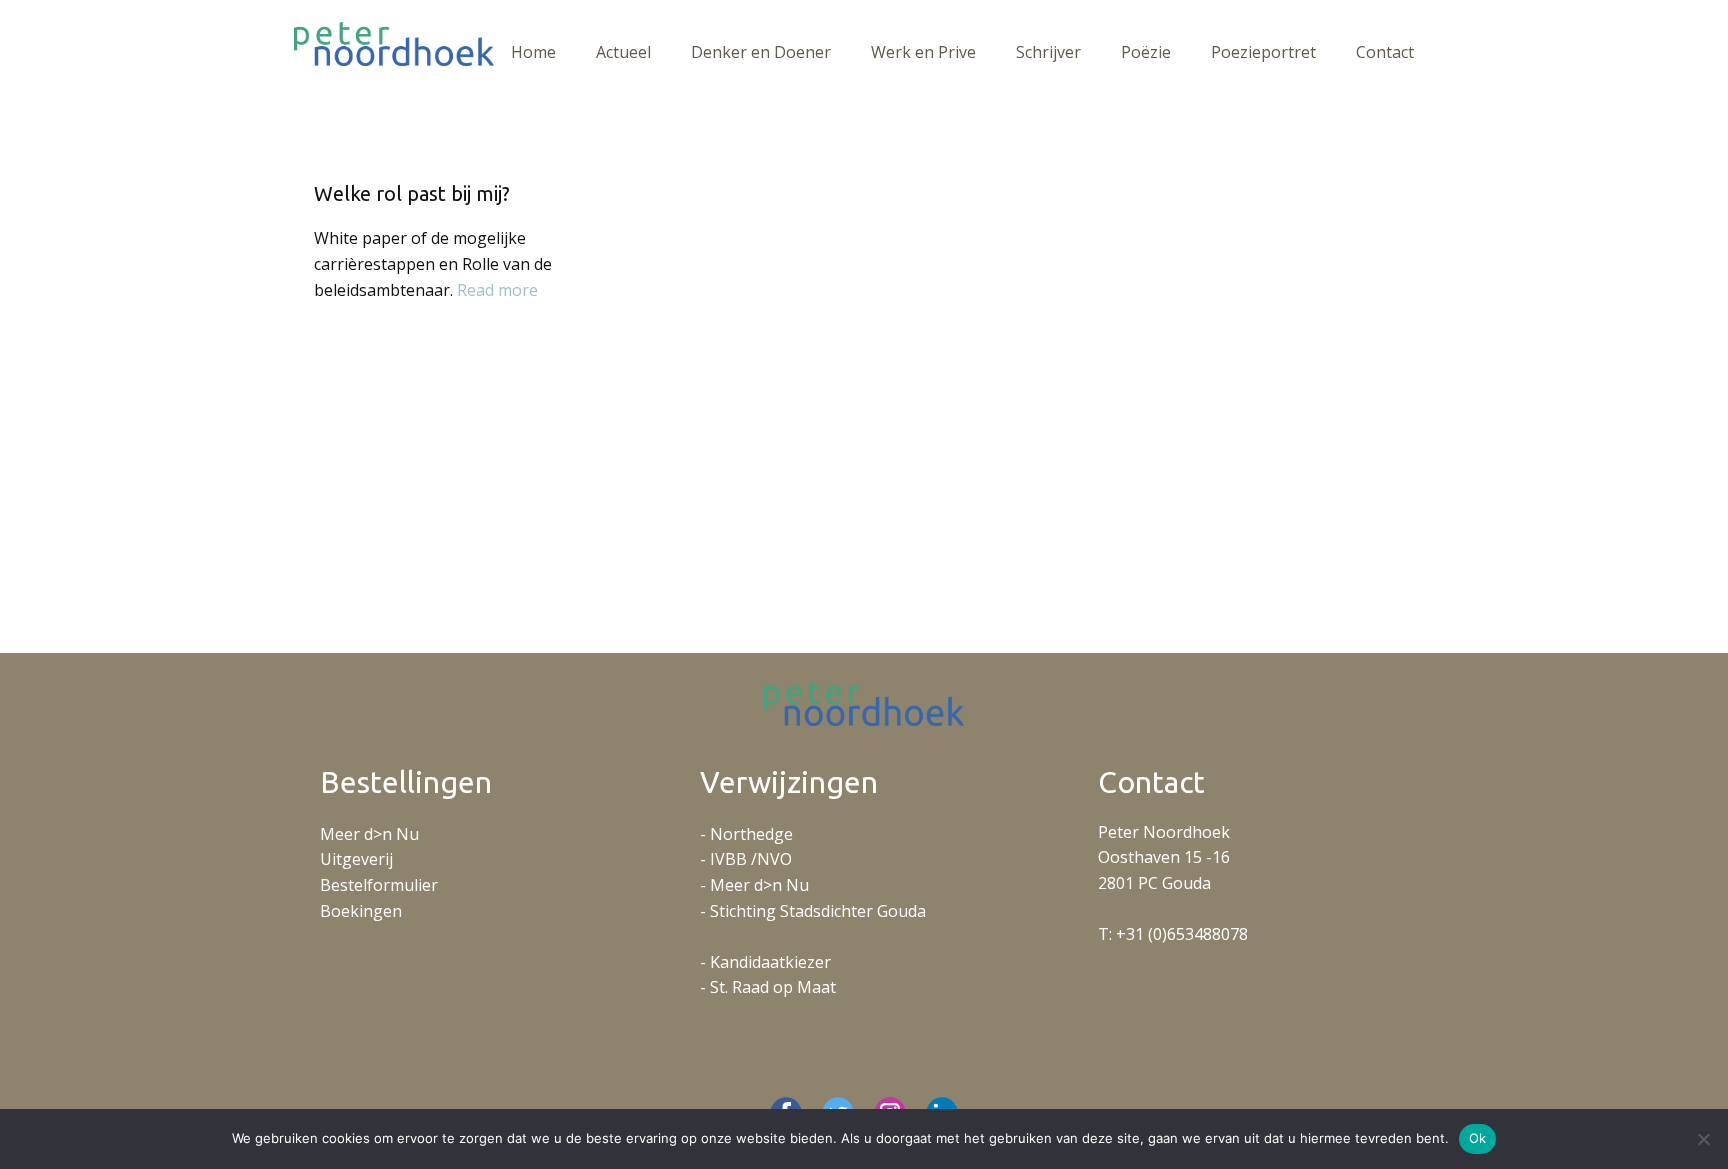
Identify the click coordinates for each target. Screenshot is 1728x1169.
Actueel (623, 52)
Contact (1385, 52)
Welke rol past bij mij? (412, 193)
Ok (1478, 1138)
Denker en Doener (761, 52)
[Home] (394, 44)
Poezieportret (1263, 52)
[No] (1703, 1139)
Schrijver (1048, 52)
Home (533, 52)
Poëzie (1146, 52)
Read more (497, 290)
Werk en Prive (923, 52)
